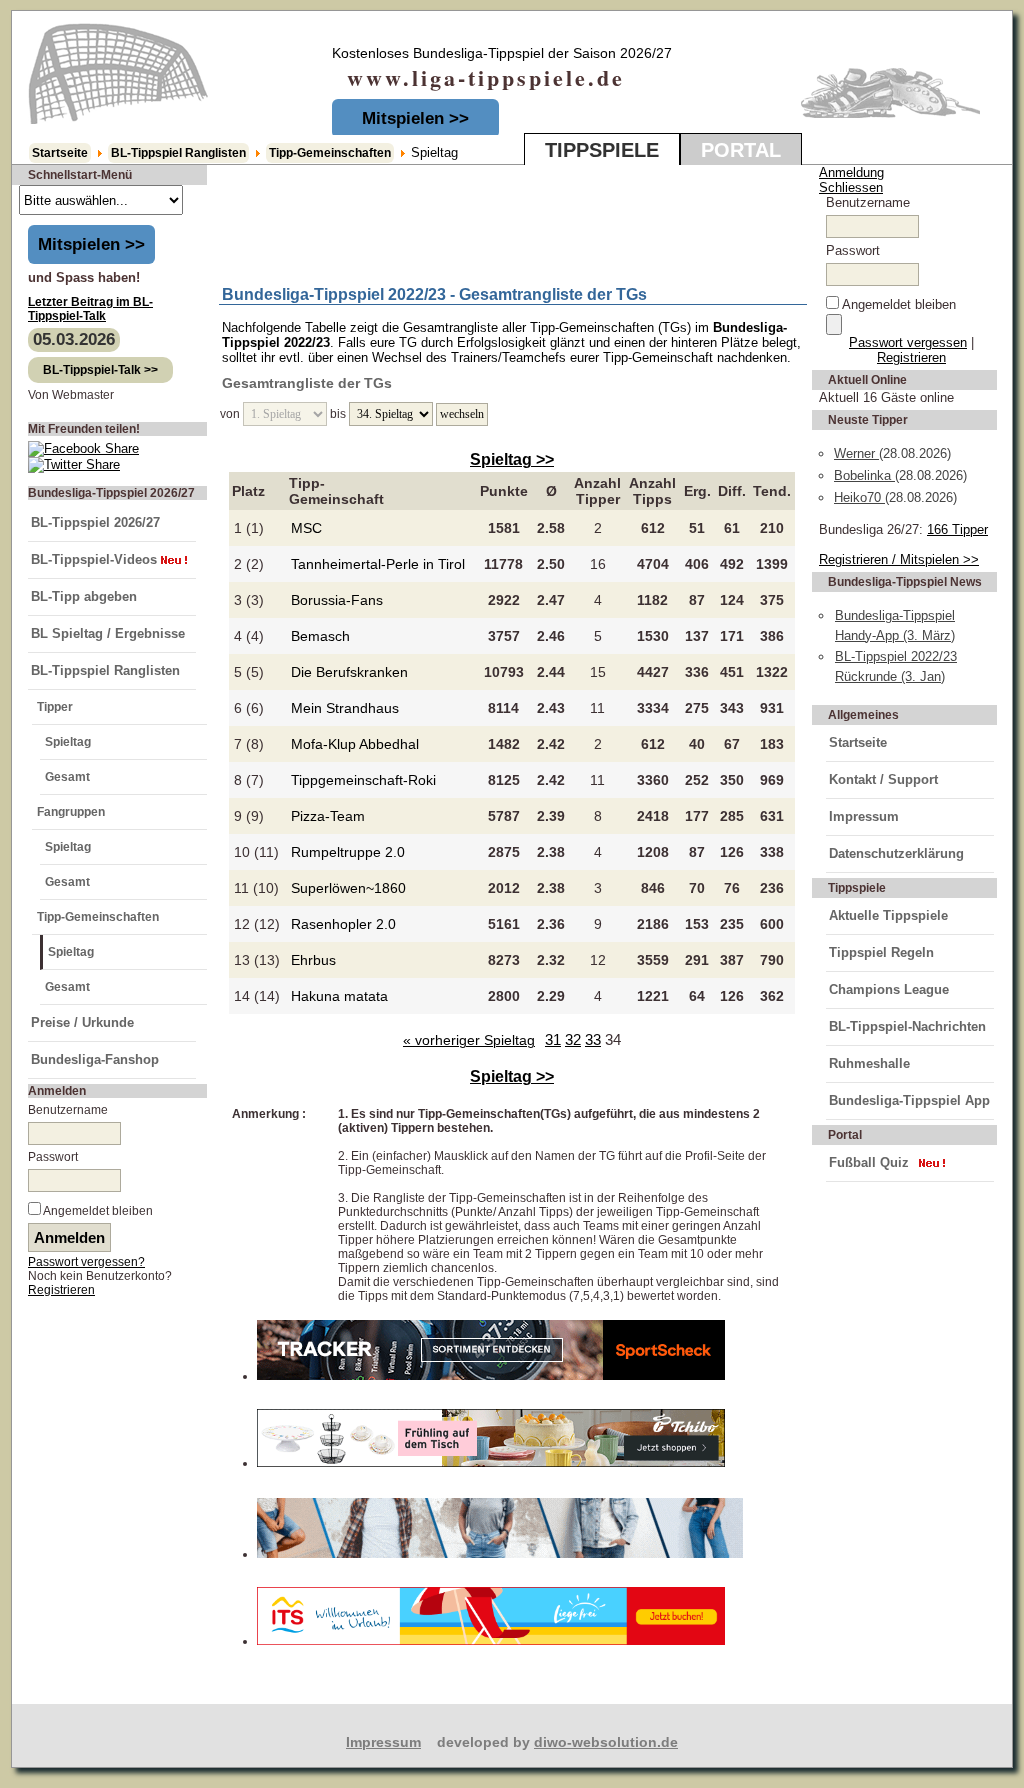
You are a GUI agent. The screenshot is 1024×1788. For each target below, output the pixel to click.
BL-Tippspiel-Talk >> (100, 370)
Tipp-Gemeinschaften (330, 153)
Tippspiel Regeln (881, 952)
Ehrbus (313, 960)
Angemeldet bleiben (98, 1211)
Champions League (889, 989)
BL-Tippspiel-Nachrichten (907, 1026)
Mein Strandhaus (345, 708)
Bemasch (320, 636)
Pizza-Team (328, 816)
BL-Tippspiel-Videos (94, 559)
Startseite (60, 153)
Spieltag (68, 742)
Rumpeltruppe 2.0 (348, 852)
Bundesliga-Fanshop (95, 1059)
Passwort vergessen (908, 342)
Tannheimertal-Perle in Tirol (378, 564)
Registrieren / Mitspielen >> (899, 559)
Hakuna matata (339, 996)
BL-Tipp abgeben (84, 596)
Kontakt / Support (883, 779)
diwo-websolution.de (606, 1742)
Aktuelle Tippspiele (888, 915)
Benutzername (68, 1110)
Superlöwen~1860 (348, 888)
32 (573, 1039)
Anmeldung (851, 172)
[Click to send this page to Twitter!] (74, 464)
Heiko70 (859, 497)
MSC (306, 528)
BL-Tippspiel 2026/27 (95, 522)
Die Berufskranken (349, 672)
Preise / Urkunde (82, 1022)
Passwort (53, 1157)
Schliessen (851, 187)
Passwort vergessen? (86, 1262)
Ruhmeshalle (869, 1063)
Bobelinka (864, 475)
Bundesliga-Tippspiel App (909, 1100)
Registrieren (61, 1290)
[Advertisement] (454, 221)
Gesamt (67, 777)
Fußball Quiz (869, 1162)
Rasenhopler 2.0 (343, 924)
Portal (741, 150)
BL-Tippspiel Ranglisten (178, 153)
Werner (856, 453)
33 (593, 1039)
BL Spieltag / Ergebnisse (108, 633)
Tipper (55, 707)
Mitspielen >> (415, 118)
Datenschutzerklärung (896, 853)
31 (553, 1039)
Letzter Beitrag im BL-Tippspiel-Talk (90, 309)
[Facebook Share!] (83, 448)
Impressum (864, 816)
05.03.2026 (74, 339)
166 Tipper (957, 529)
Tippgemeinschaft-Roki (363, 780)
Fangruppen (71, 812)
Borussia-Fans (337, 600)
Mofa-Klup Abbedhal (355, 744)
